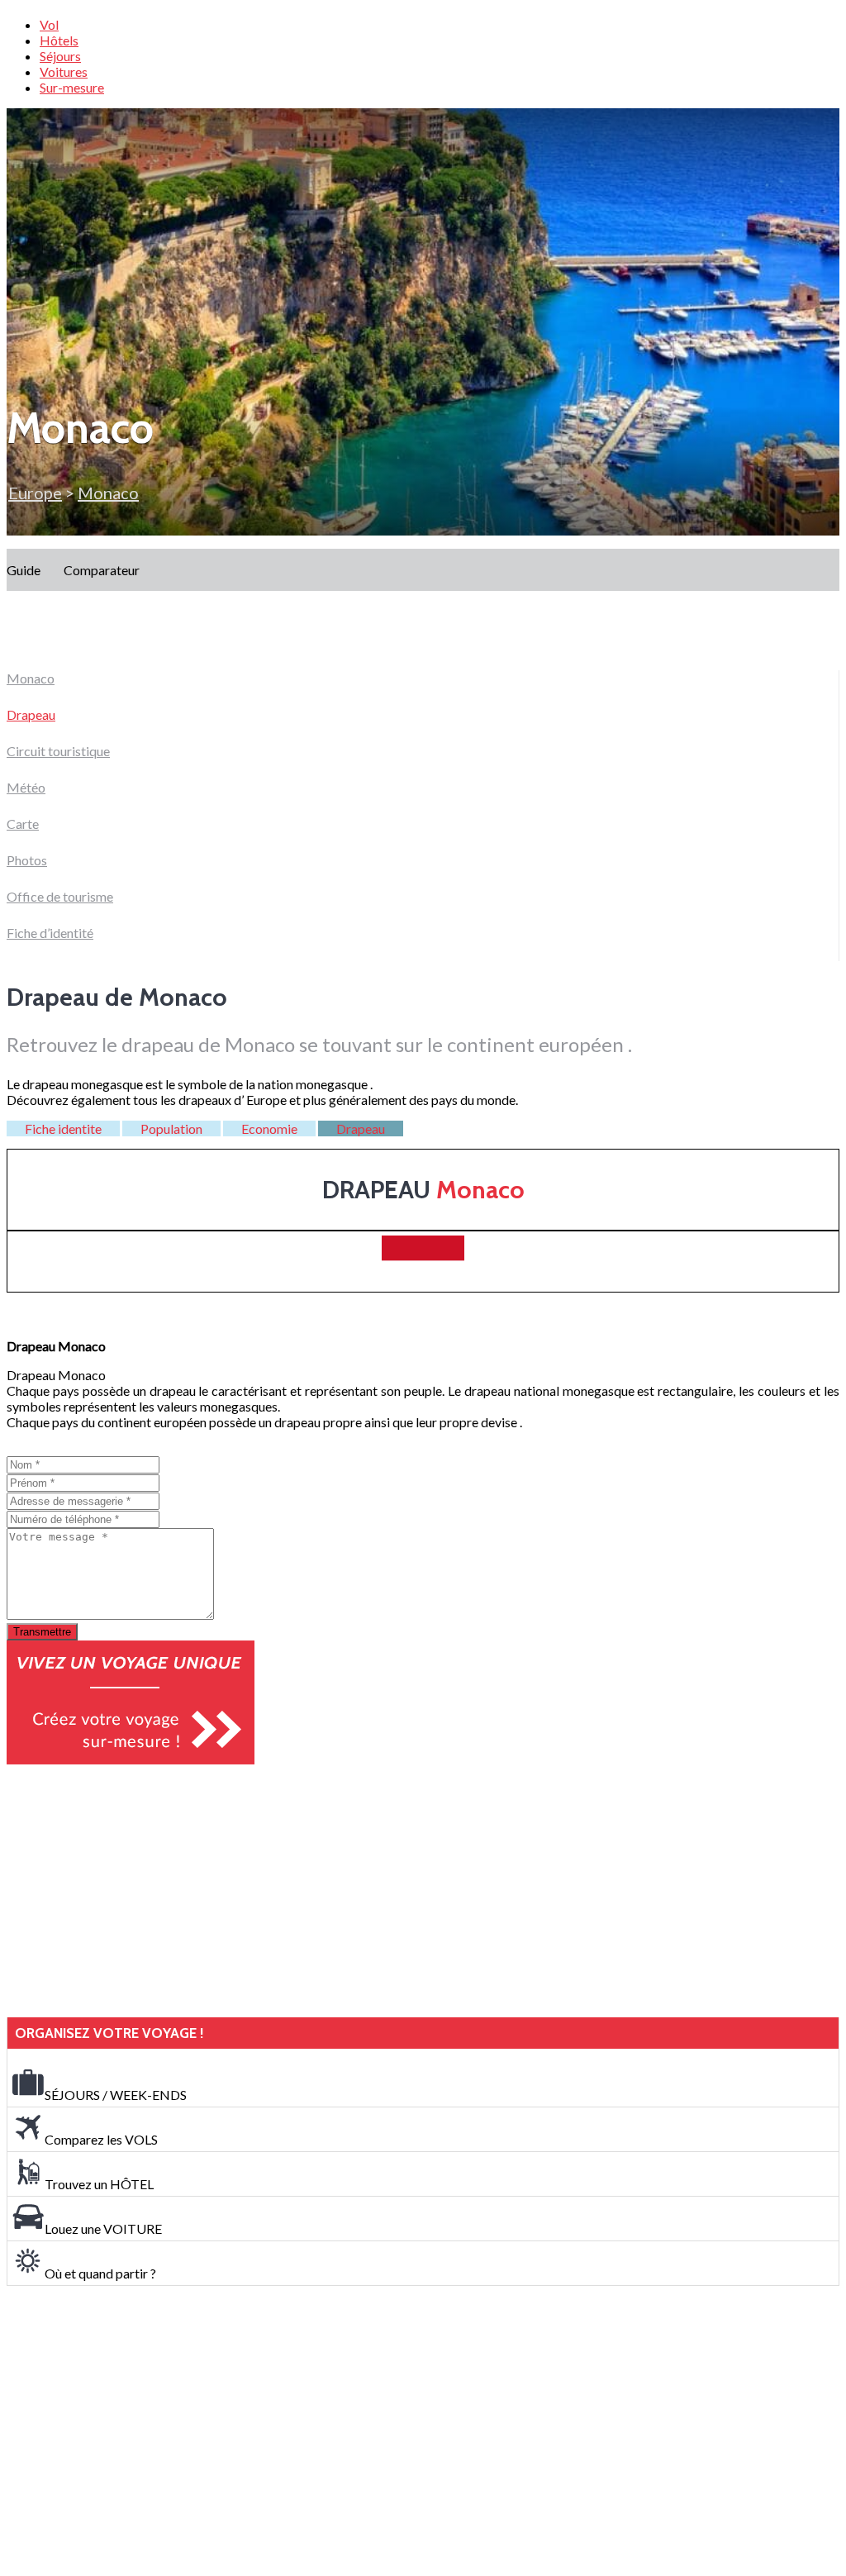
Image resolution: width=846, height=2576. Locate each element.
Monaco (31, 678)
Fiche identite (63, 1128)
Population (171, 1128)
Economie (269, 1128)
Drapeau (31, 714)
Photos (27, 860)
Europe (35, 493)
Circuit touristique (58, 751)
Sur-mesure (72, 87)
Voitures (64, 71)
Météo (26, 787)
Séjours (60, 56)
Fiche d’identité (50, 933)
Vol (49, 24)
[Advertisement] (131, 1891)
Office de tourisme (60, 896)
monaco (108, 493)
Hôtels (59, 40)
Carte (23, 824)
